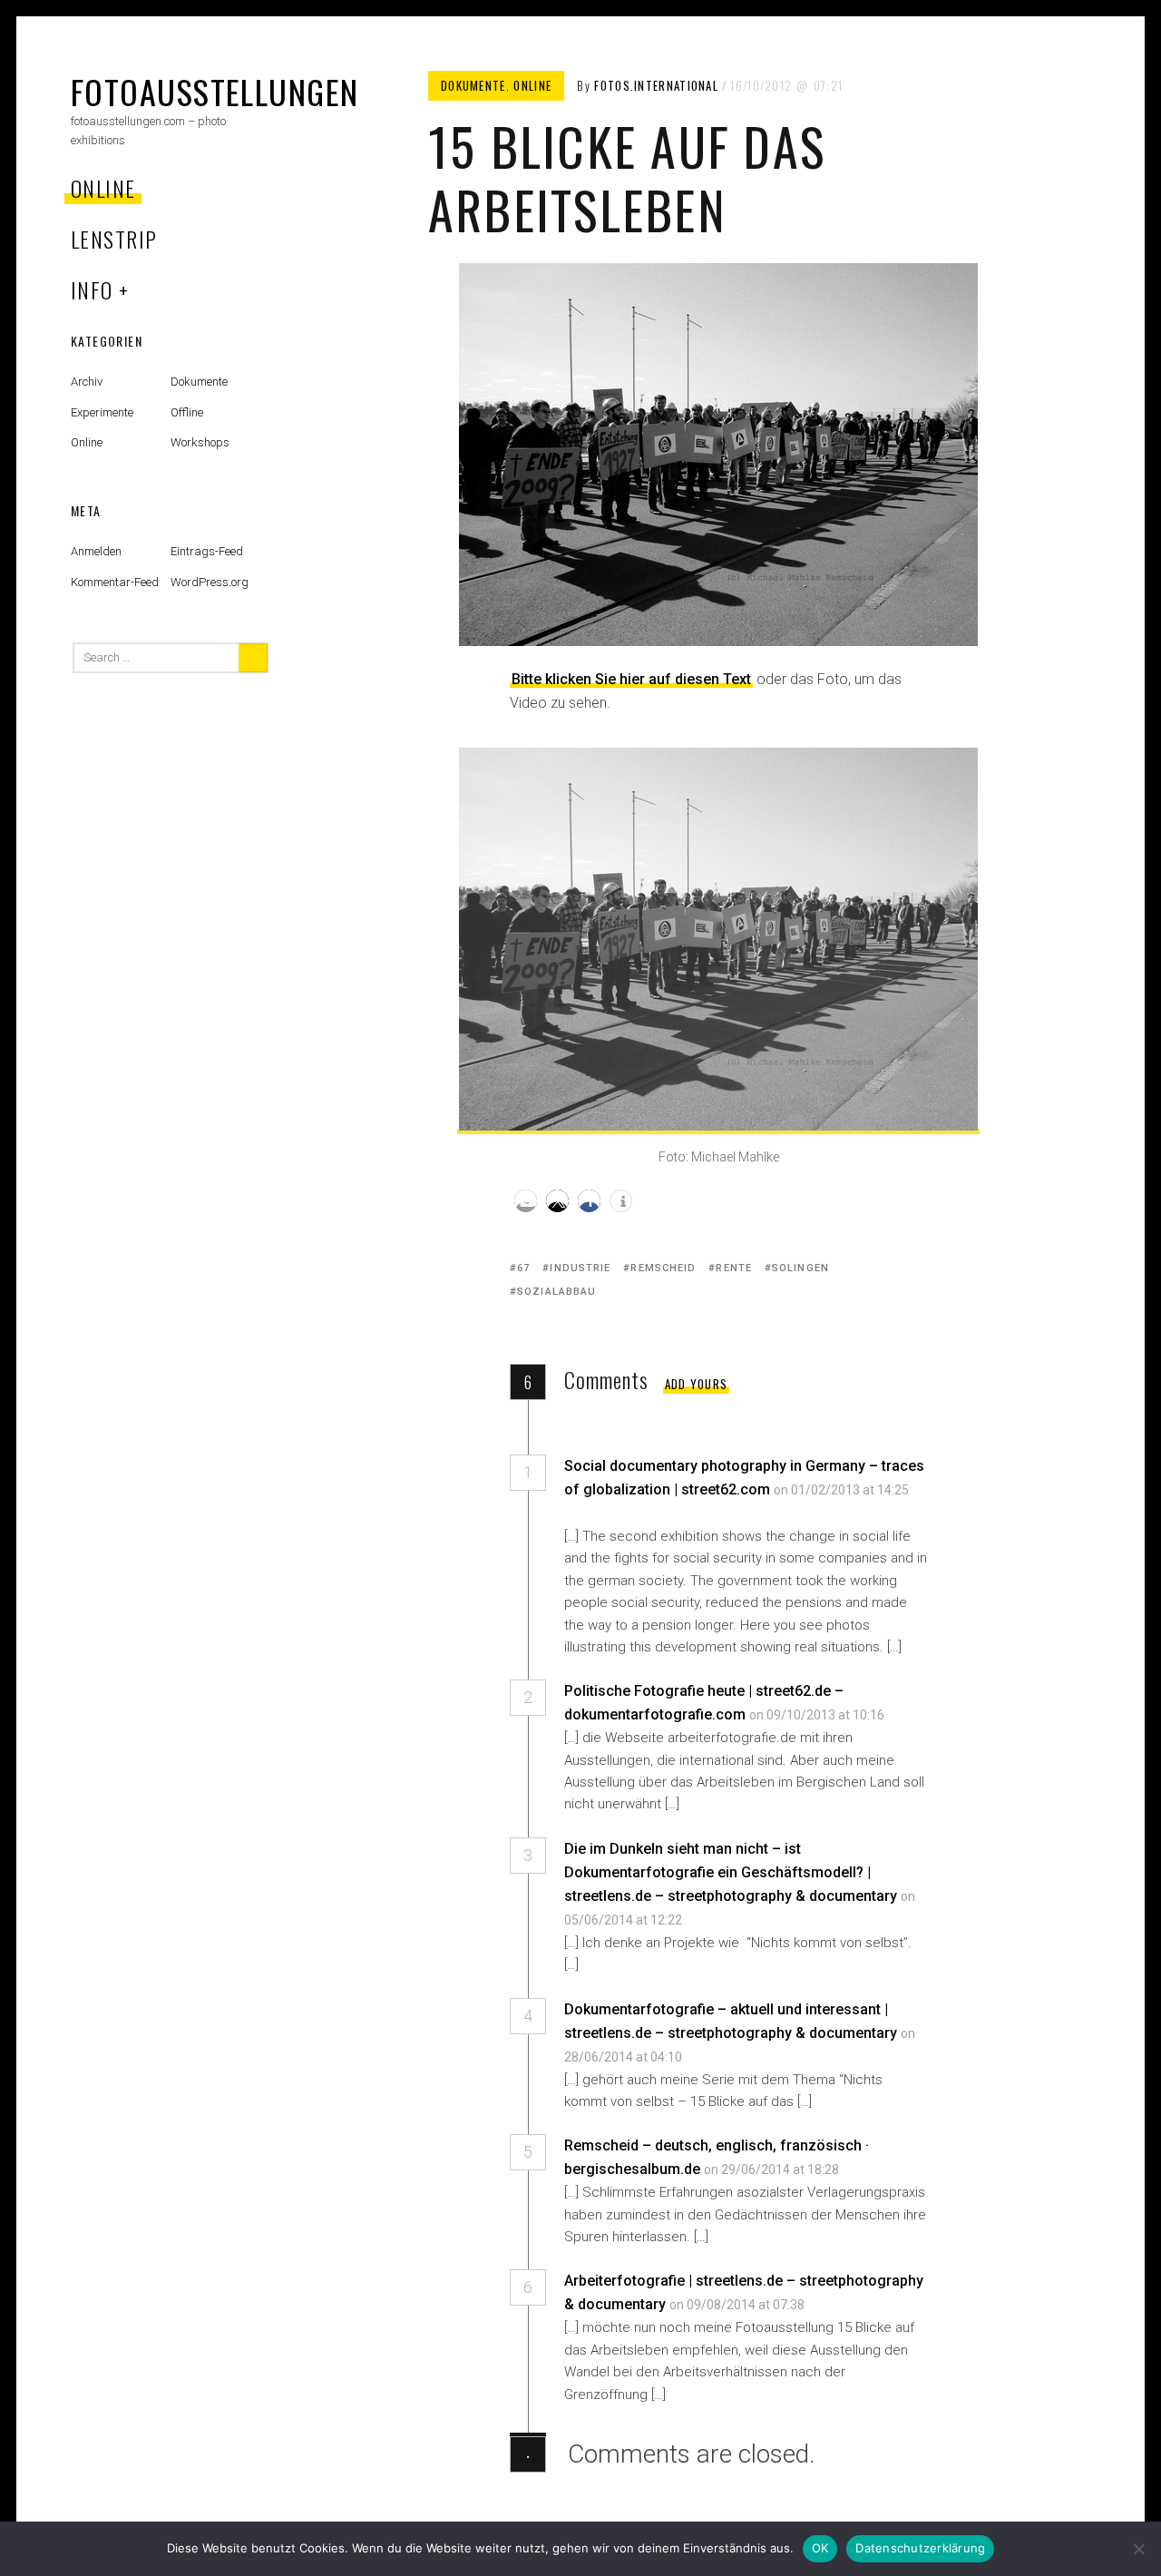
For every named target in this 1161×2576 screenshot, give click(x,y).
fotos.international (656, 85)
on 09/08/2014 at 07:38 (738, 2305)
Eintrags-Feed (207, 551)
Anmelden (96, 551)
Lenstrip (114, 239)
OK (820, 2548)
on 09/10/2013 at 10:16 (818, 1715)
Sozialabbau (556, 1292)
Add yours (697, 1384)
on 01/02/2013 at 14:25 (841, 1490)
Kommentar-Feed (115, 582)
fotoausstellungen (215, 91)
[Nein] (1138, 2549)
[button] (526, 1201)
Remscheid (663, 1268)
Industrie (580, 1268)
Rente (734, 1268)
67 (523, 1268)
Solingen (800, 1268)
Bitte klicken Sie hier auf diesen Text (631, 679)
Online (103, 188)
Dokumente (473, 85)
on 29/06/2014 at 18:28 (773, 2170)
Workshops (200, 442)
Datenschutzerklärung (920, 2548)
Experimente (102, 412)
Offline (187, 412)
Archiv (87, 382)
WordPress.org (210, 582)
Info (92, 289)
